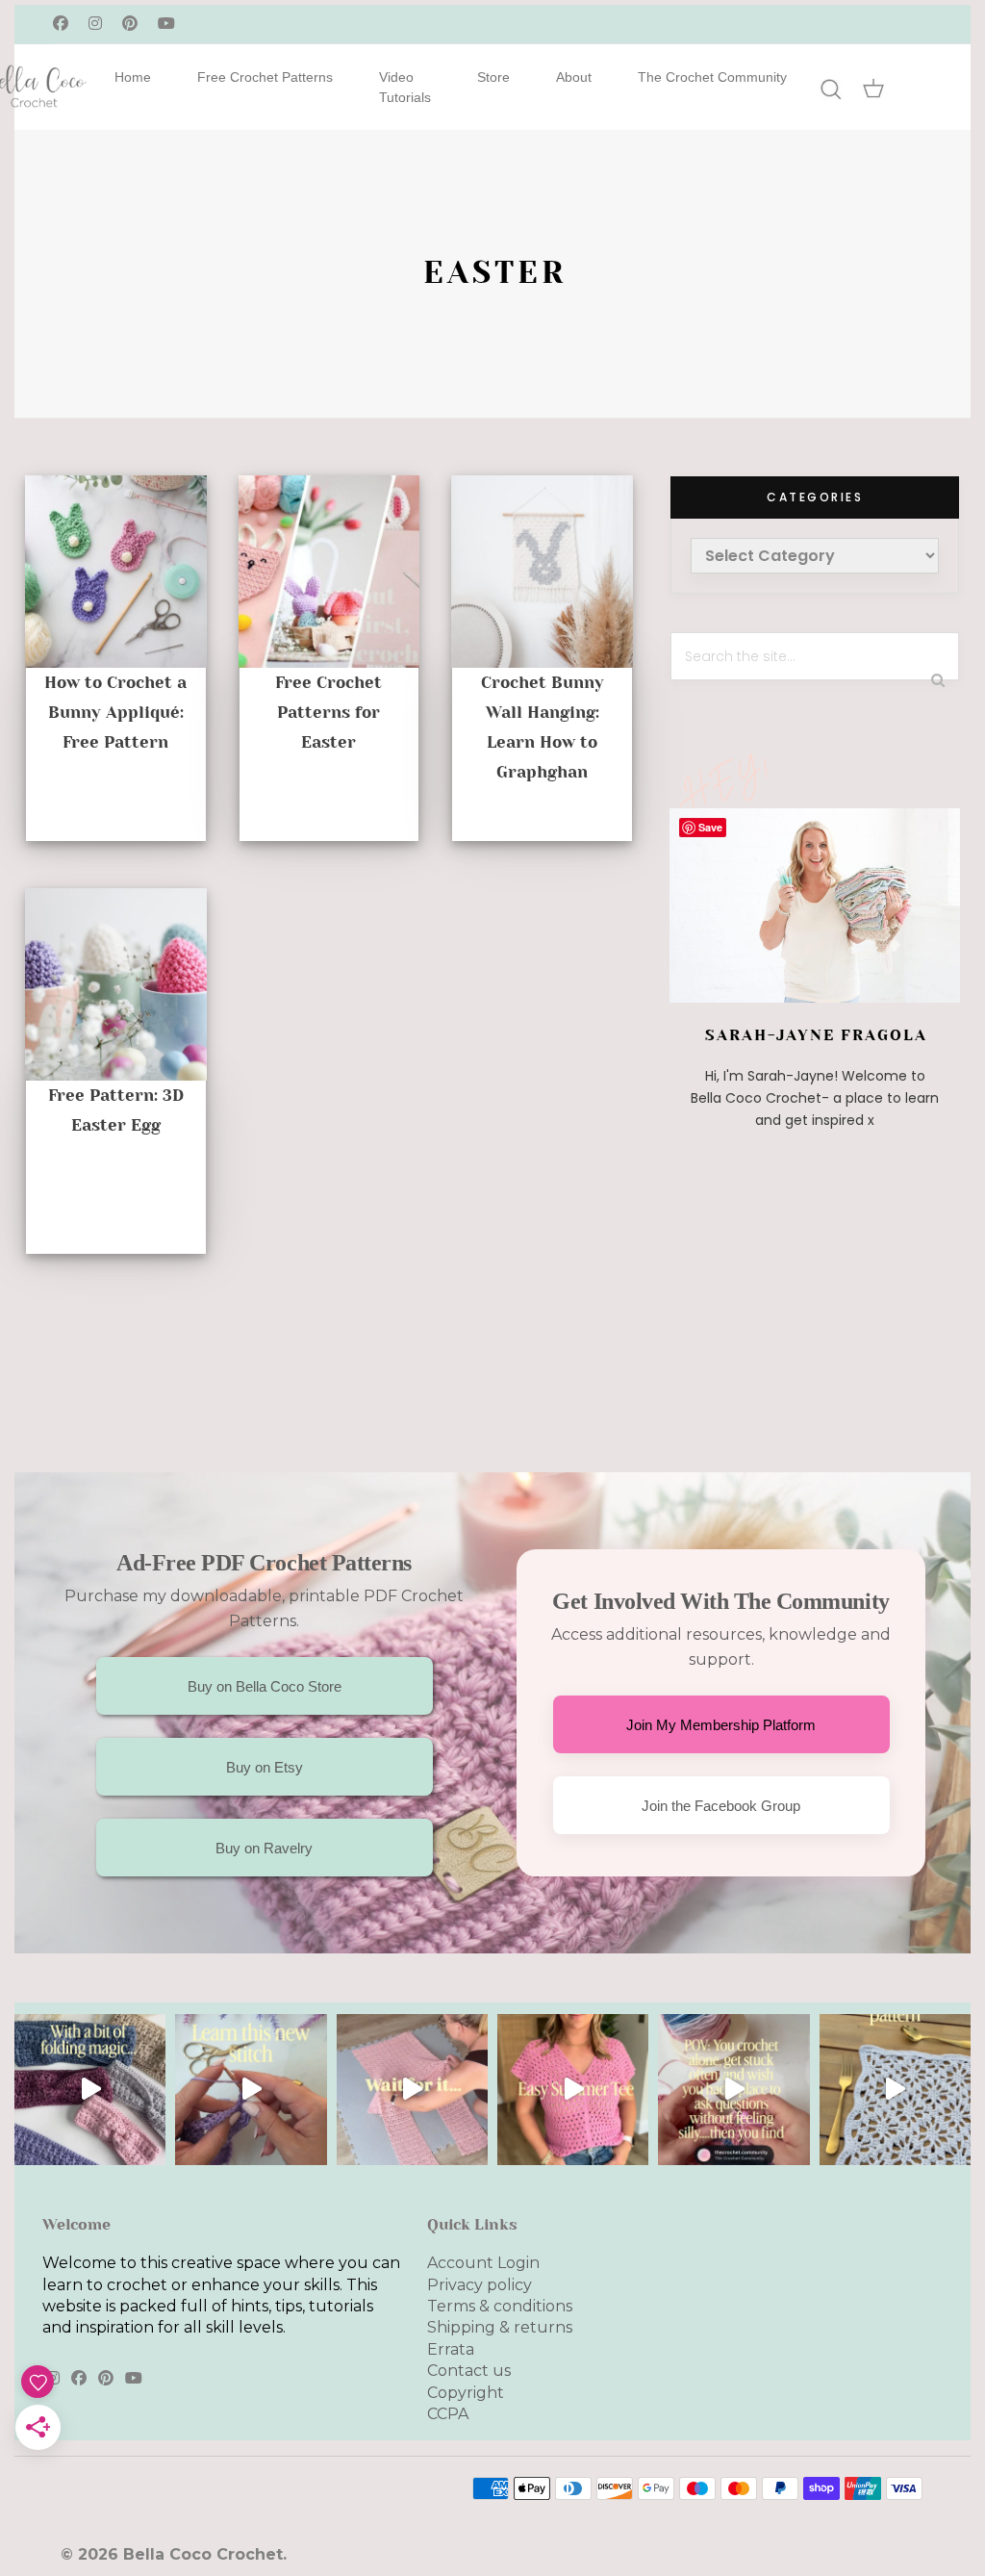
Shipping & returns (500, 2327)
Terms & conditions (500, 2306)
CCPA (448, 2414)
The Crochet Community (712, 77)
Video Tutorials (405, 87)
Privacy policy (480, 2285)
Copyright (466, 2393)
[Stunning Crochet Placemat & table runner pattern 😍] (895, 2090)
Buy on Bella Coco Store (265, 1686)
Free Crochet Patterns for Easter (328, 712)
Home (133, 77)
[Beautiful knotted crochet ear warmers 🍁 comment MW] (90, 2090)
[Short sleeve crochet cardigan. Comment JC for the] (412, 2090)
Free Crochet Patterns (265, 77)
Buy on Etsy (265, 1767)
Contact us (469, 2371)
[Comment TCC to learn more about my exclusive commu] (733, 2090)
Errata (451, 2349)
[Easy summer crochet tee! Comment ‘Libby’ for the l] (573, 2090)
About (574, 77)
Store (493, 77)
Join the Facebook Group (721, 1806)
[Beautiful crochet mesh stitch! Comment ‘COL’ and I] (251, 2090)
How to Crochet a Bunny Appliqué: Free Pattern (115, 712)
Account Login (483, 2263)
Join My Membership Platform (721, 1725)
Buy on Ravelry (264, 1848)
